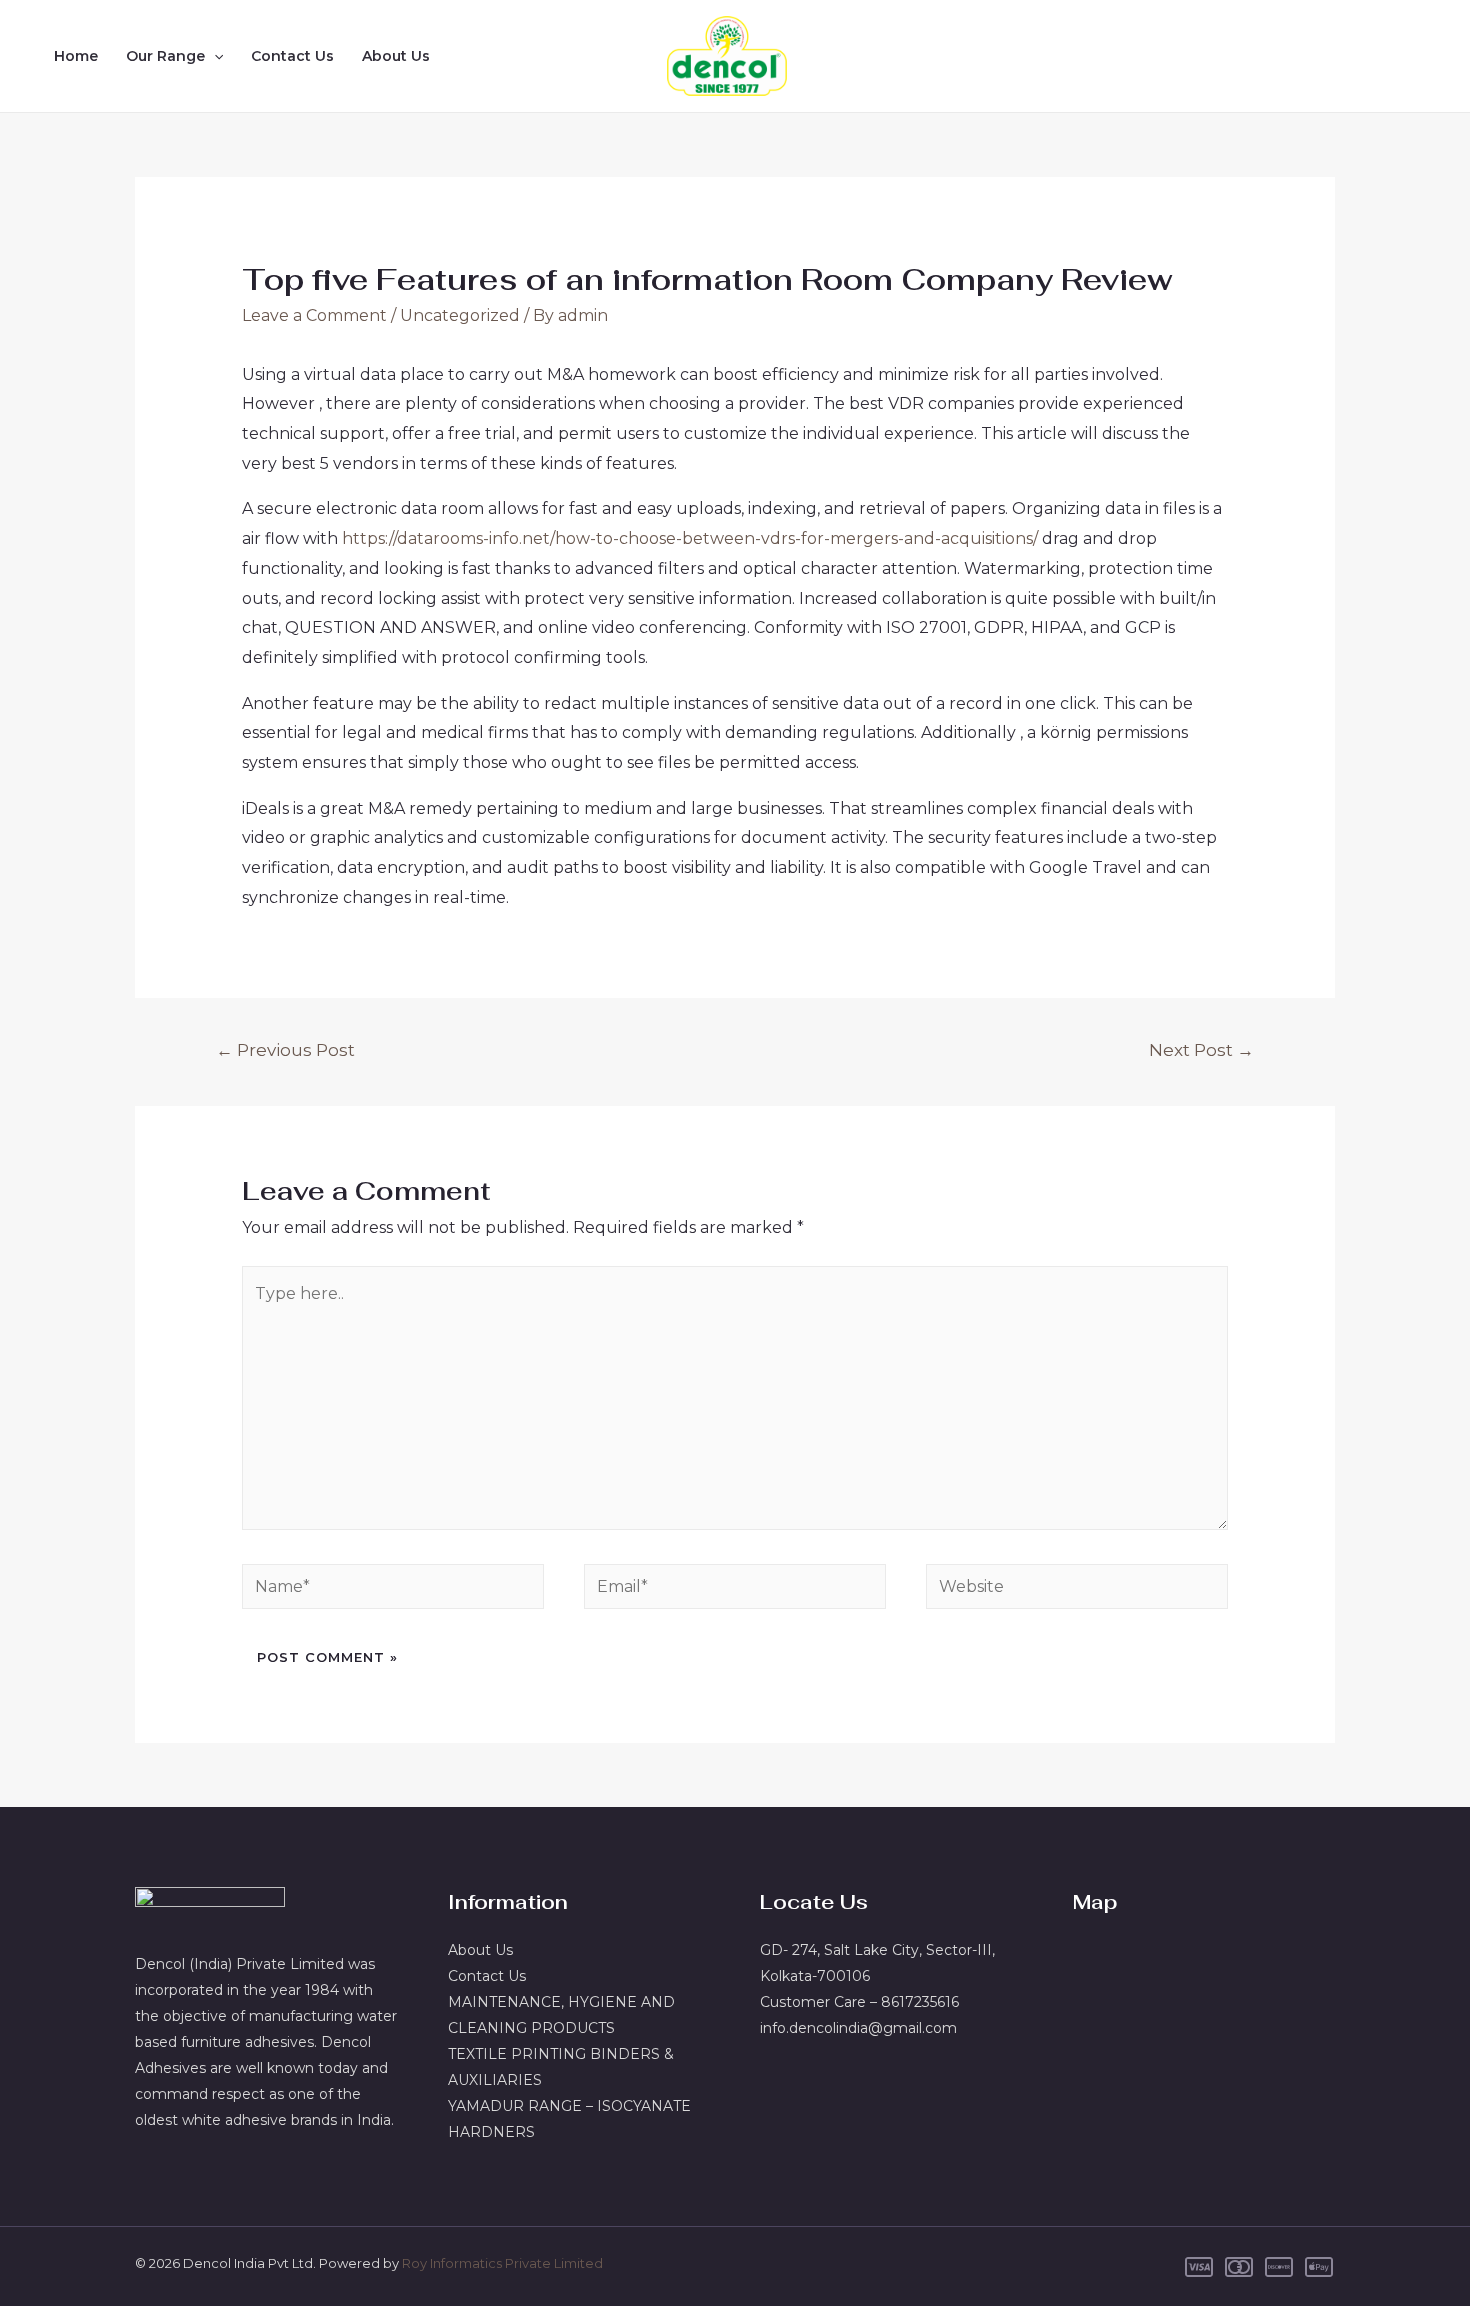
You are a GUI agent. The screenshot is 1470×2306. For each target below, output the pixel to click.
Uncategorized (460, 315)
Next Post (1201, 1049)
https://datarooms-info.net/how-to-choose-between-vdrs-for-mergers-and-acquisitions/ (690, 538)
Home (76, 56)
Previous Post (285, 1049)
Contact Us (292, 56)
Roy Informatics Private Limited (502, 2263)
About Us (396, 56)
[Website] (1077, 1590)
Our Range (165, 56)
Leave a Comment (314, 315)
